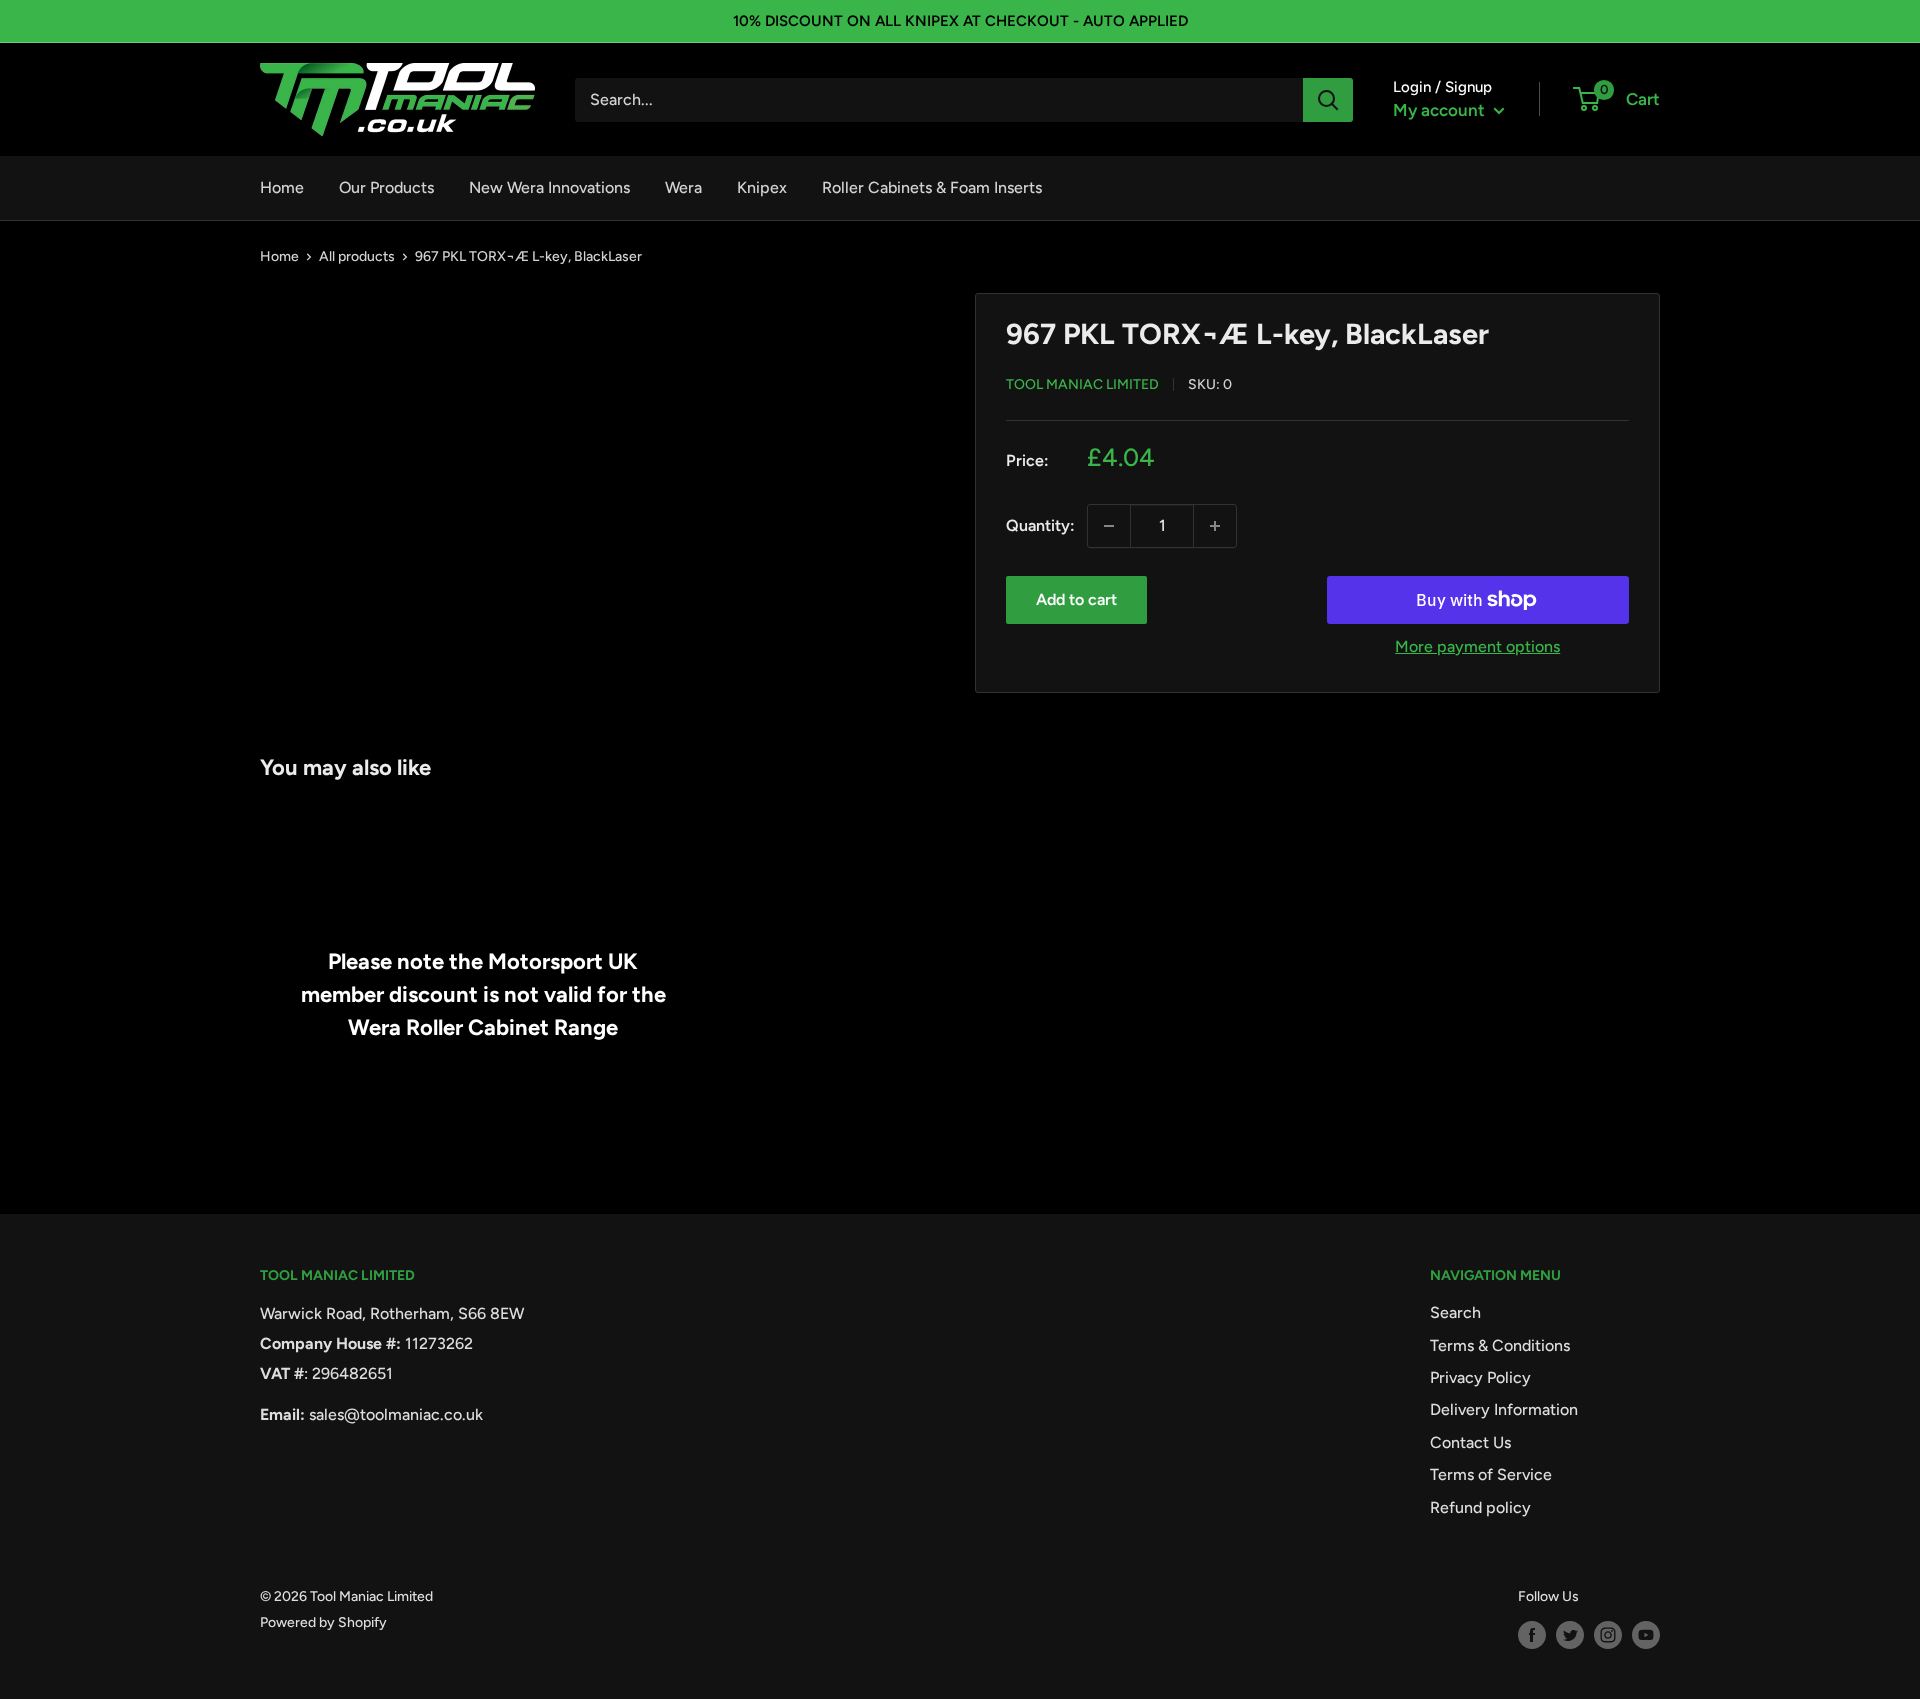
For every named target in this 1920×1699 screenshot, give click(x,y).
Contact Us (1470, 1442)
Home (282, 187)
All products (357, 256)
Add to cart (1076, 599)
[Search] (1328, 100)
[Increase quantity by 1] (1215, 526)
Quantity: (1040, 525)
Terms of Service (1491, 1474)
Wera (683, 187)
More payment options (1477, 646)
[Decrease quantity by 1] (1109, 526)
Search (1455, 1312)
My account (1441, 110)
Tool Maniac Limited (1082, 384)
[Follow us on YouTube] (1646, 1635)
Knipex (762, 187)
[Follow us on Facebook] (1532, 1635)
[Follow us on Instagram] (1608, 1635)
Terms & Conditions (1500, 1345)
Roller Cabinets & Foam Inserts (932, 187)
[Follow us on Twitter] (1570, 1635)
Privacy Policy (1480, 1377)
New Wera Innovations (549, 187)
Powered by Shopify (323, 1622)
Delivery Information (1504, 1409)
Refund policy (1480, 1507)
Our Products (386, 187)
